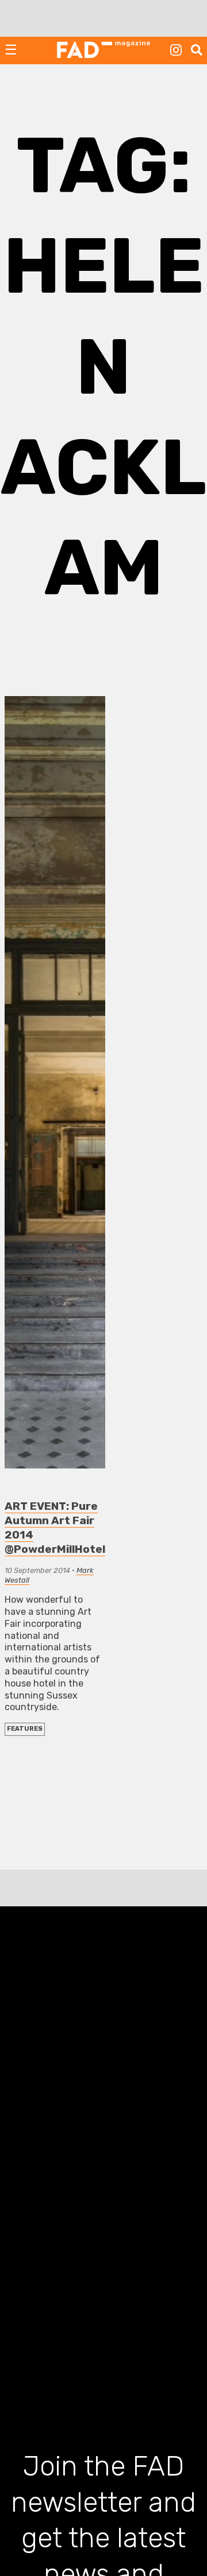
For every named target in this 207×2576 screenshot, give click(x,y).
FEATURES (25, 1729)
